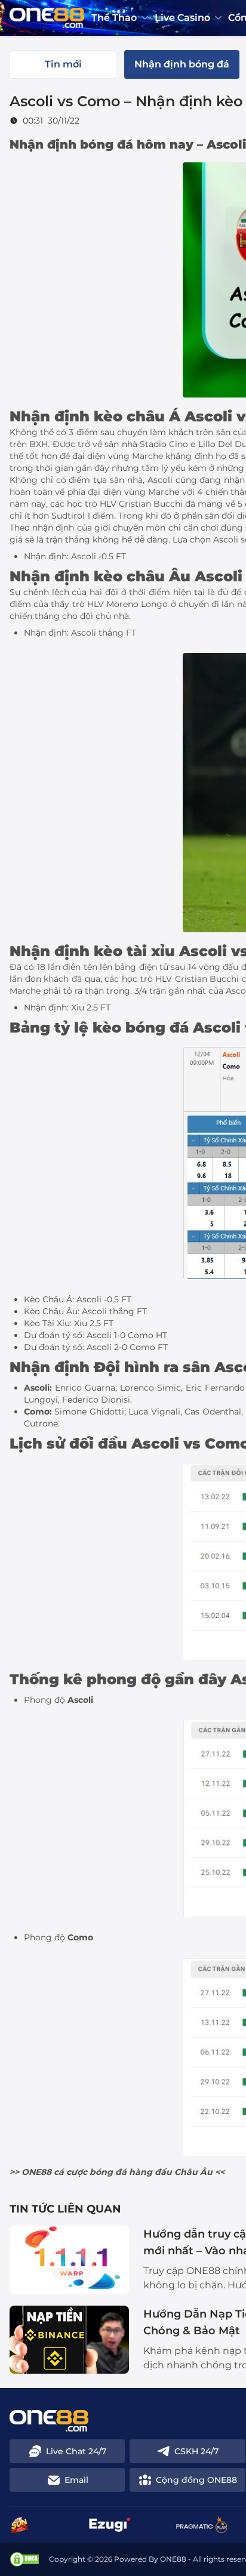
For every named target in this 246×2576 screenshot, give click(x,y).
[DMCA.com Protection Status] (24, 2559)
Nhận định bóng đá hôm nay (102, 144)
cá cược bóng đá (90, 2172)
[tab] (63, 64)
